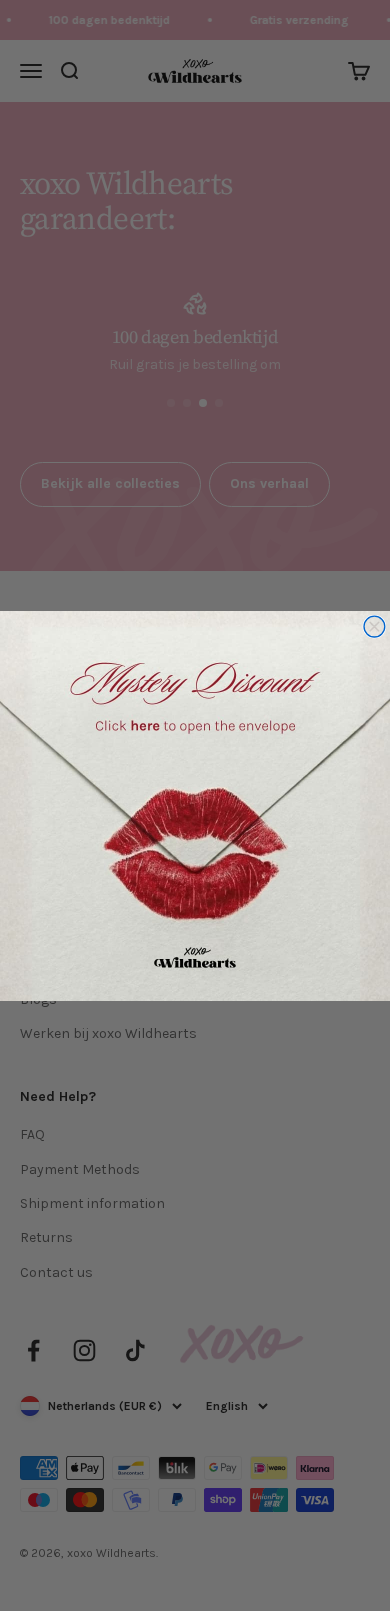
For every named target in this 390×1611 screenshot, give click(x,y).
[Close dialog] (374, 626)
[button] (195, 806)
